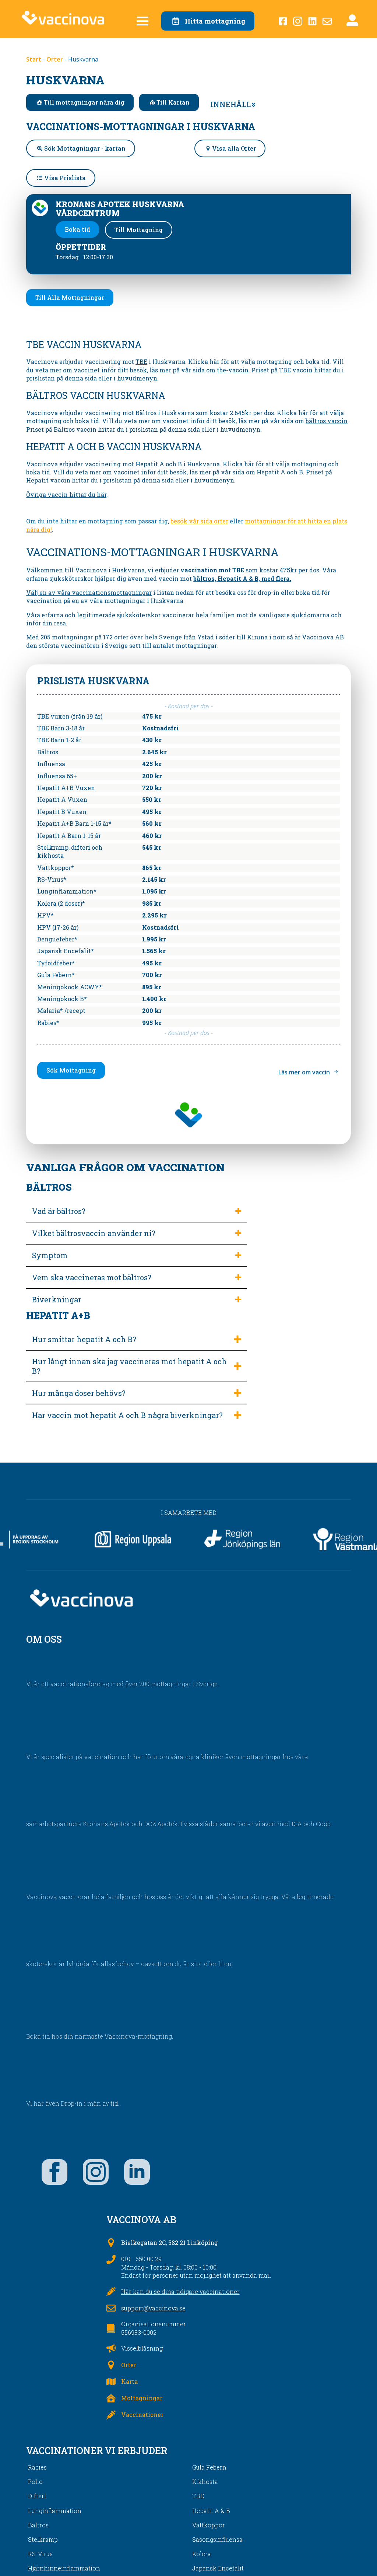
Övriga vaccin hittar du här (66, 494)
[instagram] (96, 2172)
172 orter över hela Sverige (142, 637)
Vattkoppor (209, 2525)
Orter (55, 59)
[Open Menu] (142, 21)
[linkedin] (137, 2172)
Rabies (37, 2467)
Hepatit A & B (211, 2511)
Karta (129, 2381)
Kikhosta (205, 2482)
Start (34, 59)
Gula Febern (209, 2467)
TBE (141, 362)
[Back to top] (359, 2558)
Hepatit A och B (280, 472)
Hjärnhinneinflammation (64, 2568)
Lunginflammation (55, 2511)
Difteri (37, 2496)
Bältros (38, 2525)
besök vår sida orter (199, 521)
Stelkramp (43, 2539)
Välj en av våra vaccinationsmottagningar (89, 592)
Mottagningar (142, 2398)
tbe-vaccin (233, 370)
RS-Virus (40, 2554)
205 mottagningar (67, 637)
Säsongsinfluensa (217, 2539)
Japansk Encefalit (218, 2568)
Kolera (202, 2554)
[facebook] (54, 2172)
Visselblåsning (142, 2348)
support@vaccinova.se (153, 2308)
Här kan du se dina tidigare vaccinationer (180, 2291)
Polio (35, 2482)
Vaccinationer (142, 2414)
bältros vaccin (327, 421)
